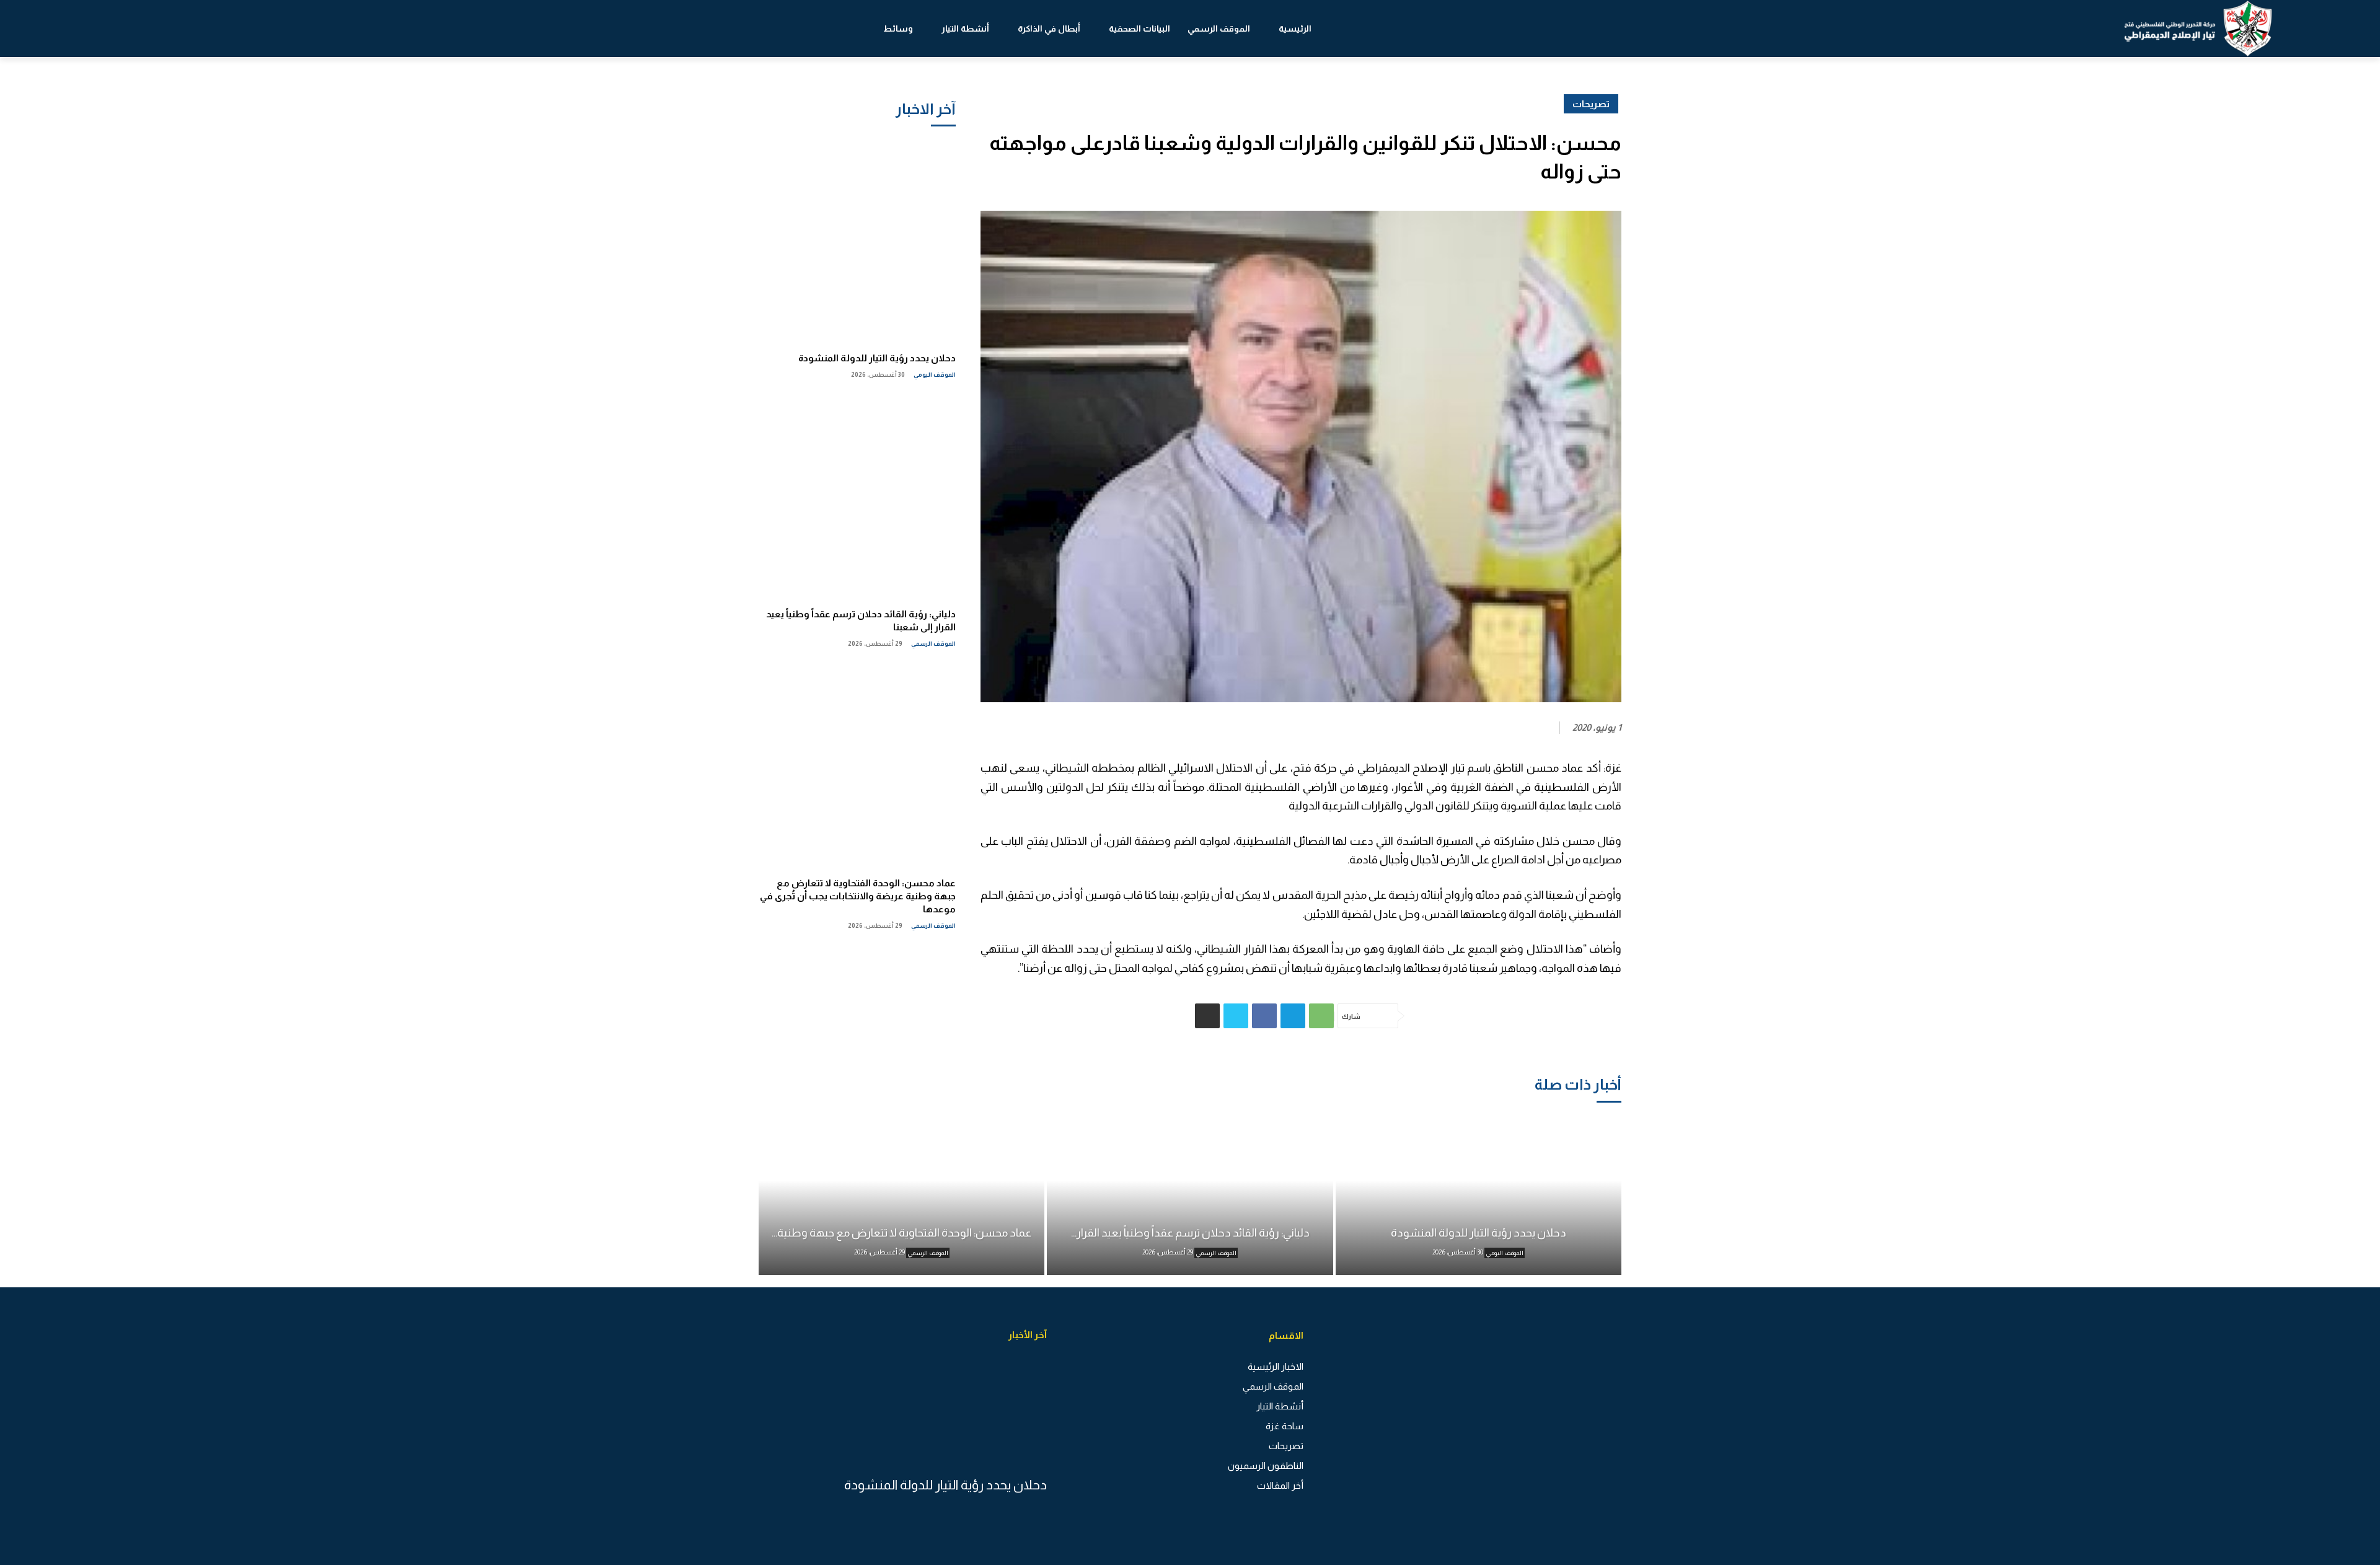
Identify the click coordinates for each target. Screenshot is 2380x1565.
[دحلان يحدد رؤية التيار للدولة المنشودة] (857, 240)
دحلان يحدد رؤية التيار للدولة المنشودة (877, 358)
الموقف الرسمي (933, 644)
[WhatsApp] (1321, 1016)
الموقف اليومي (935, 375)
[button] (122, 29)
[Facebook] (1264, 1016)
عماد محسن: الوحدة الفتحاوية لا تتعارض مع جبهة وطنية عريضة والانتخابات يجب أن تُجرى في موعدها (858, 896)
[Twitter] (1236, 1016)
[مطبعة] (1207, 1016)
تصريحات (1591, 104)
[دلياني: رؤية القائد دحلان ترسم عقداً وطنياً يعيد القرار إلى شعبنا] (857, 496)
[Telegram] (1293, 1016)
